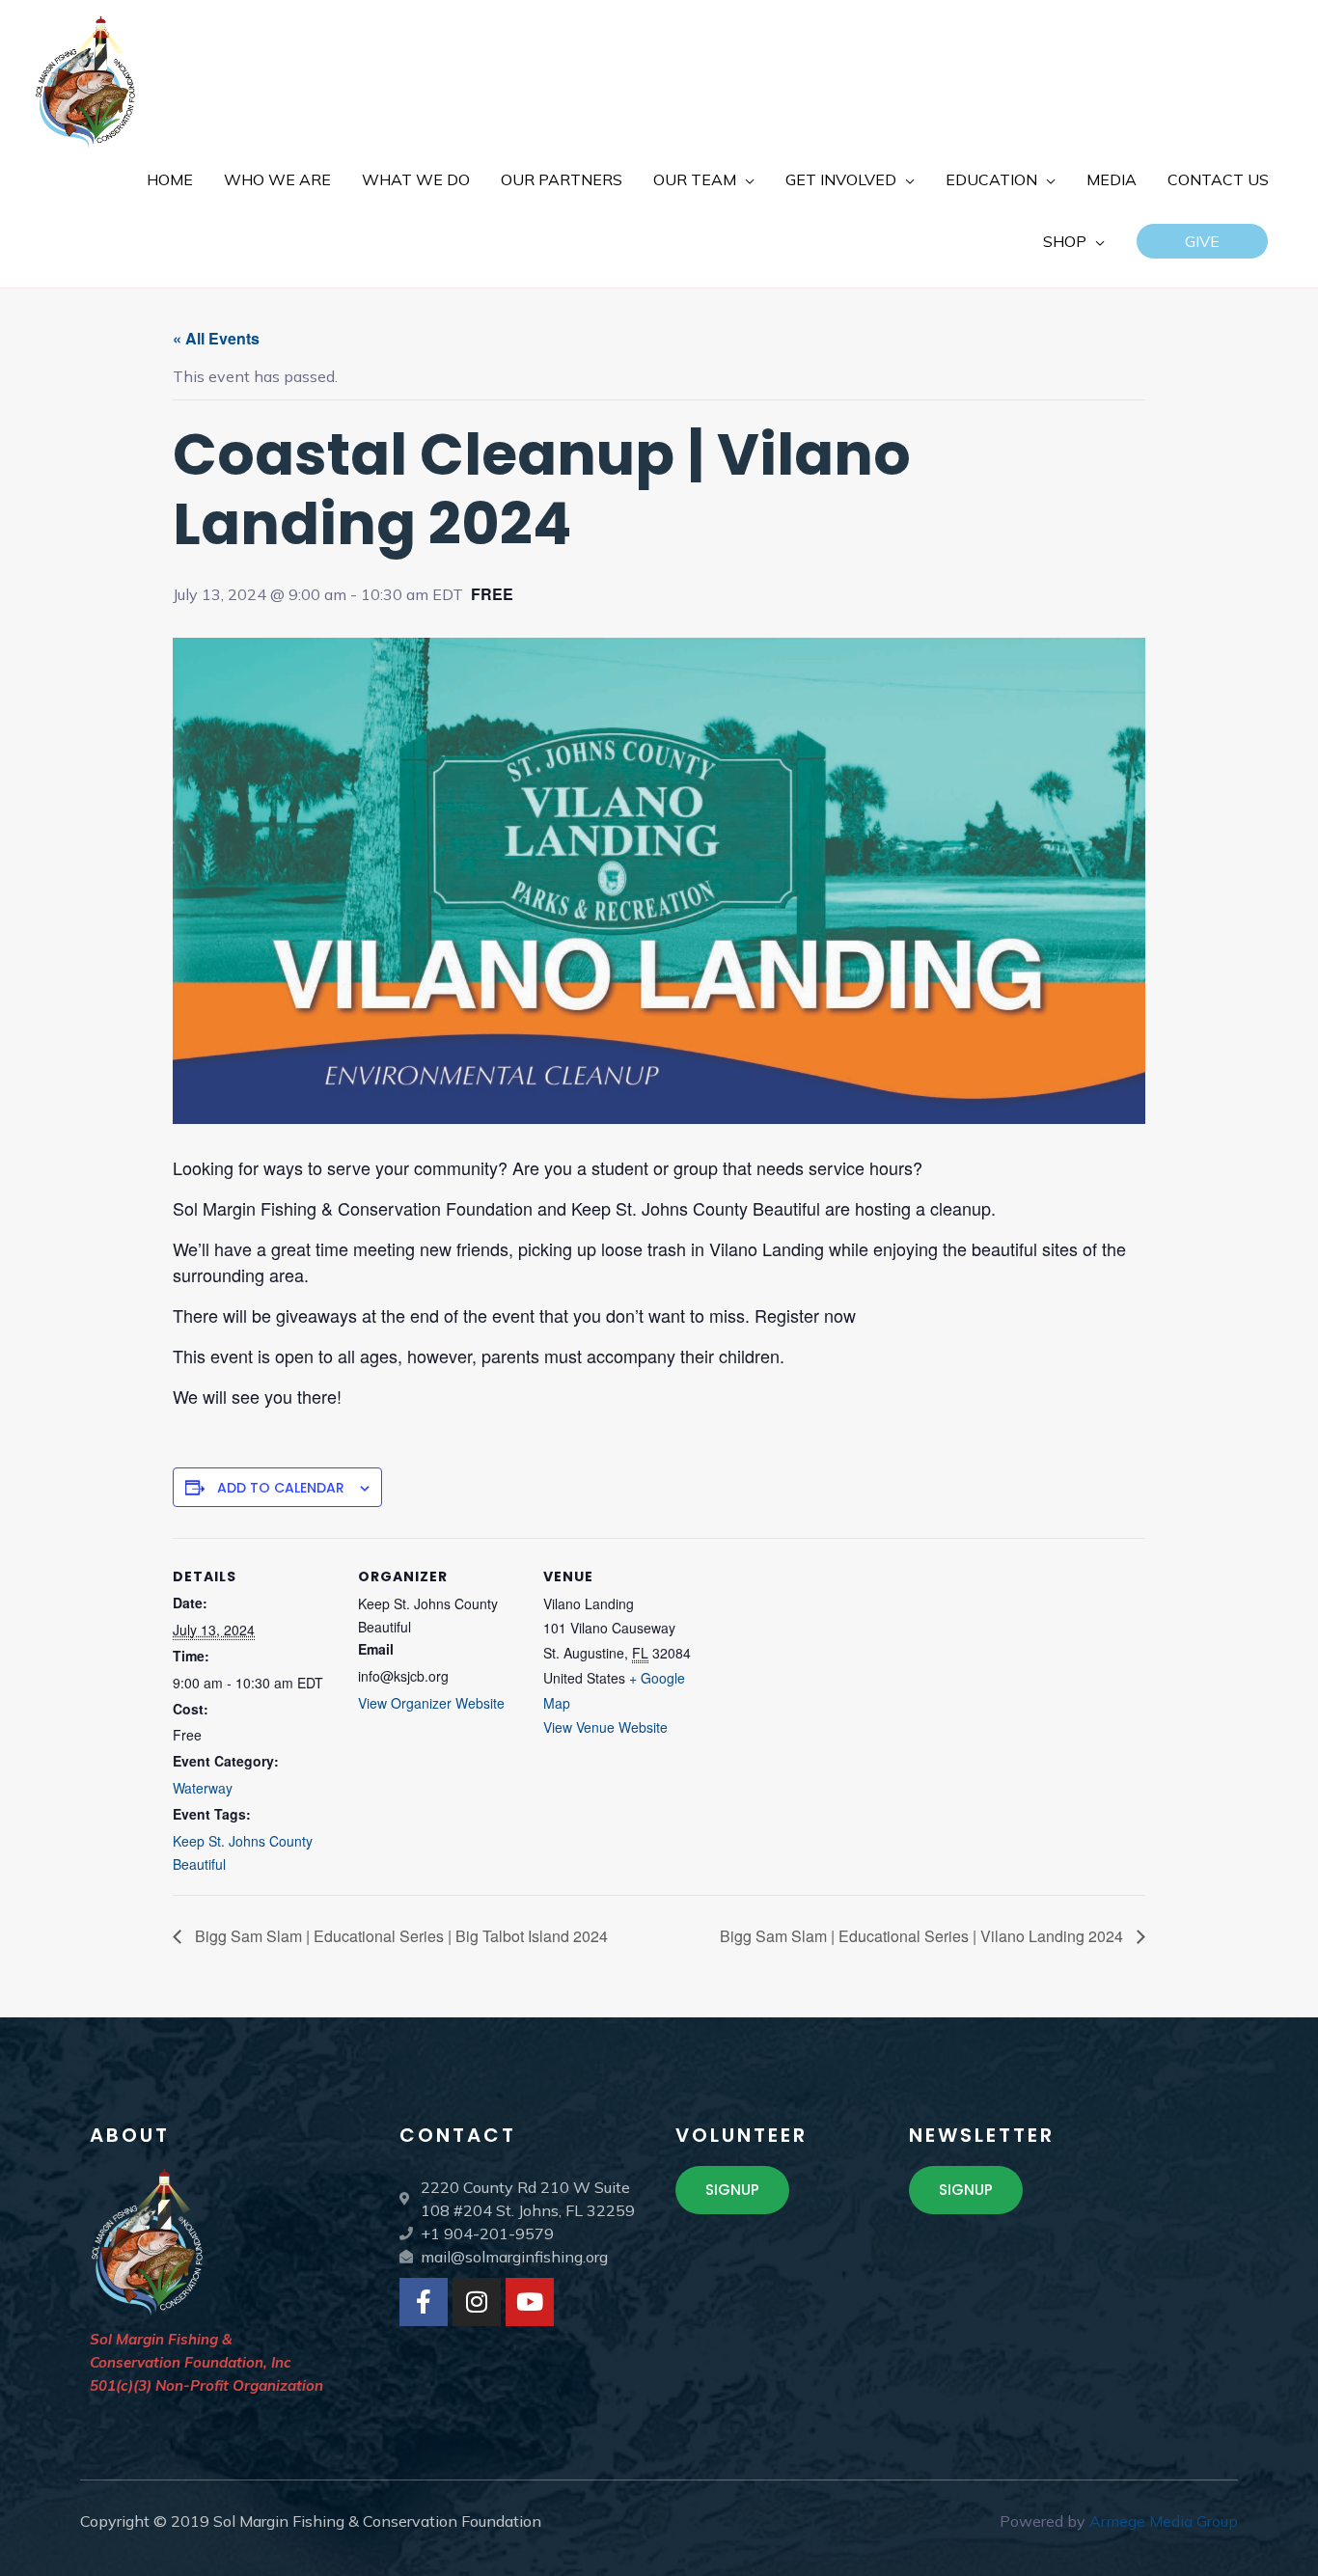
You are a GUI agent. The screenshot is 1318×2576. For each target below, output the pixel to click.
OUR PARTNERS (562, 179)
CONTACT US (1218, 179)
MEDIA (1112, 179)
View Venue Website (605, 1727)
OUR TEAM (695, 179)
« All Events (216, 338)
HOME (170, 179)
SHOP (1065, 241)
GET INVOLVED (841, 179)
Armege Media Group (1164, 2521)
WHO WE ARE (277, 179)
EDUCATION (991, 179)
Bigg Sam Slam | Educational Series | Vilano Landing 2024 (923, 1936)
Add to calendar (281, 1488)
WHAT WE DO (416, 179)
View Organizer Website (431, 1703)
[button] (1202, 241)
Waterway (203, 1788)
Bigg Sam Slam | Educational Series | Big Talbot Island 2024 (399, 1936)
